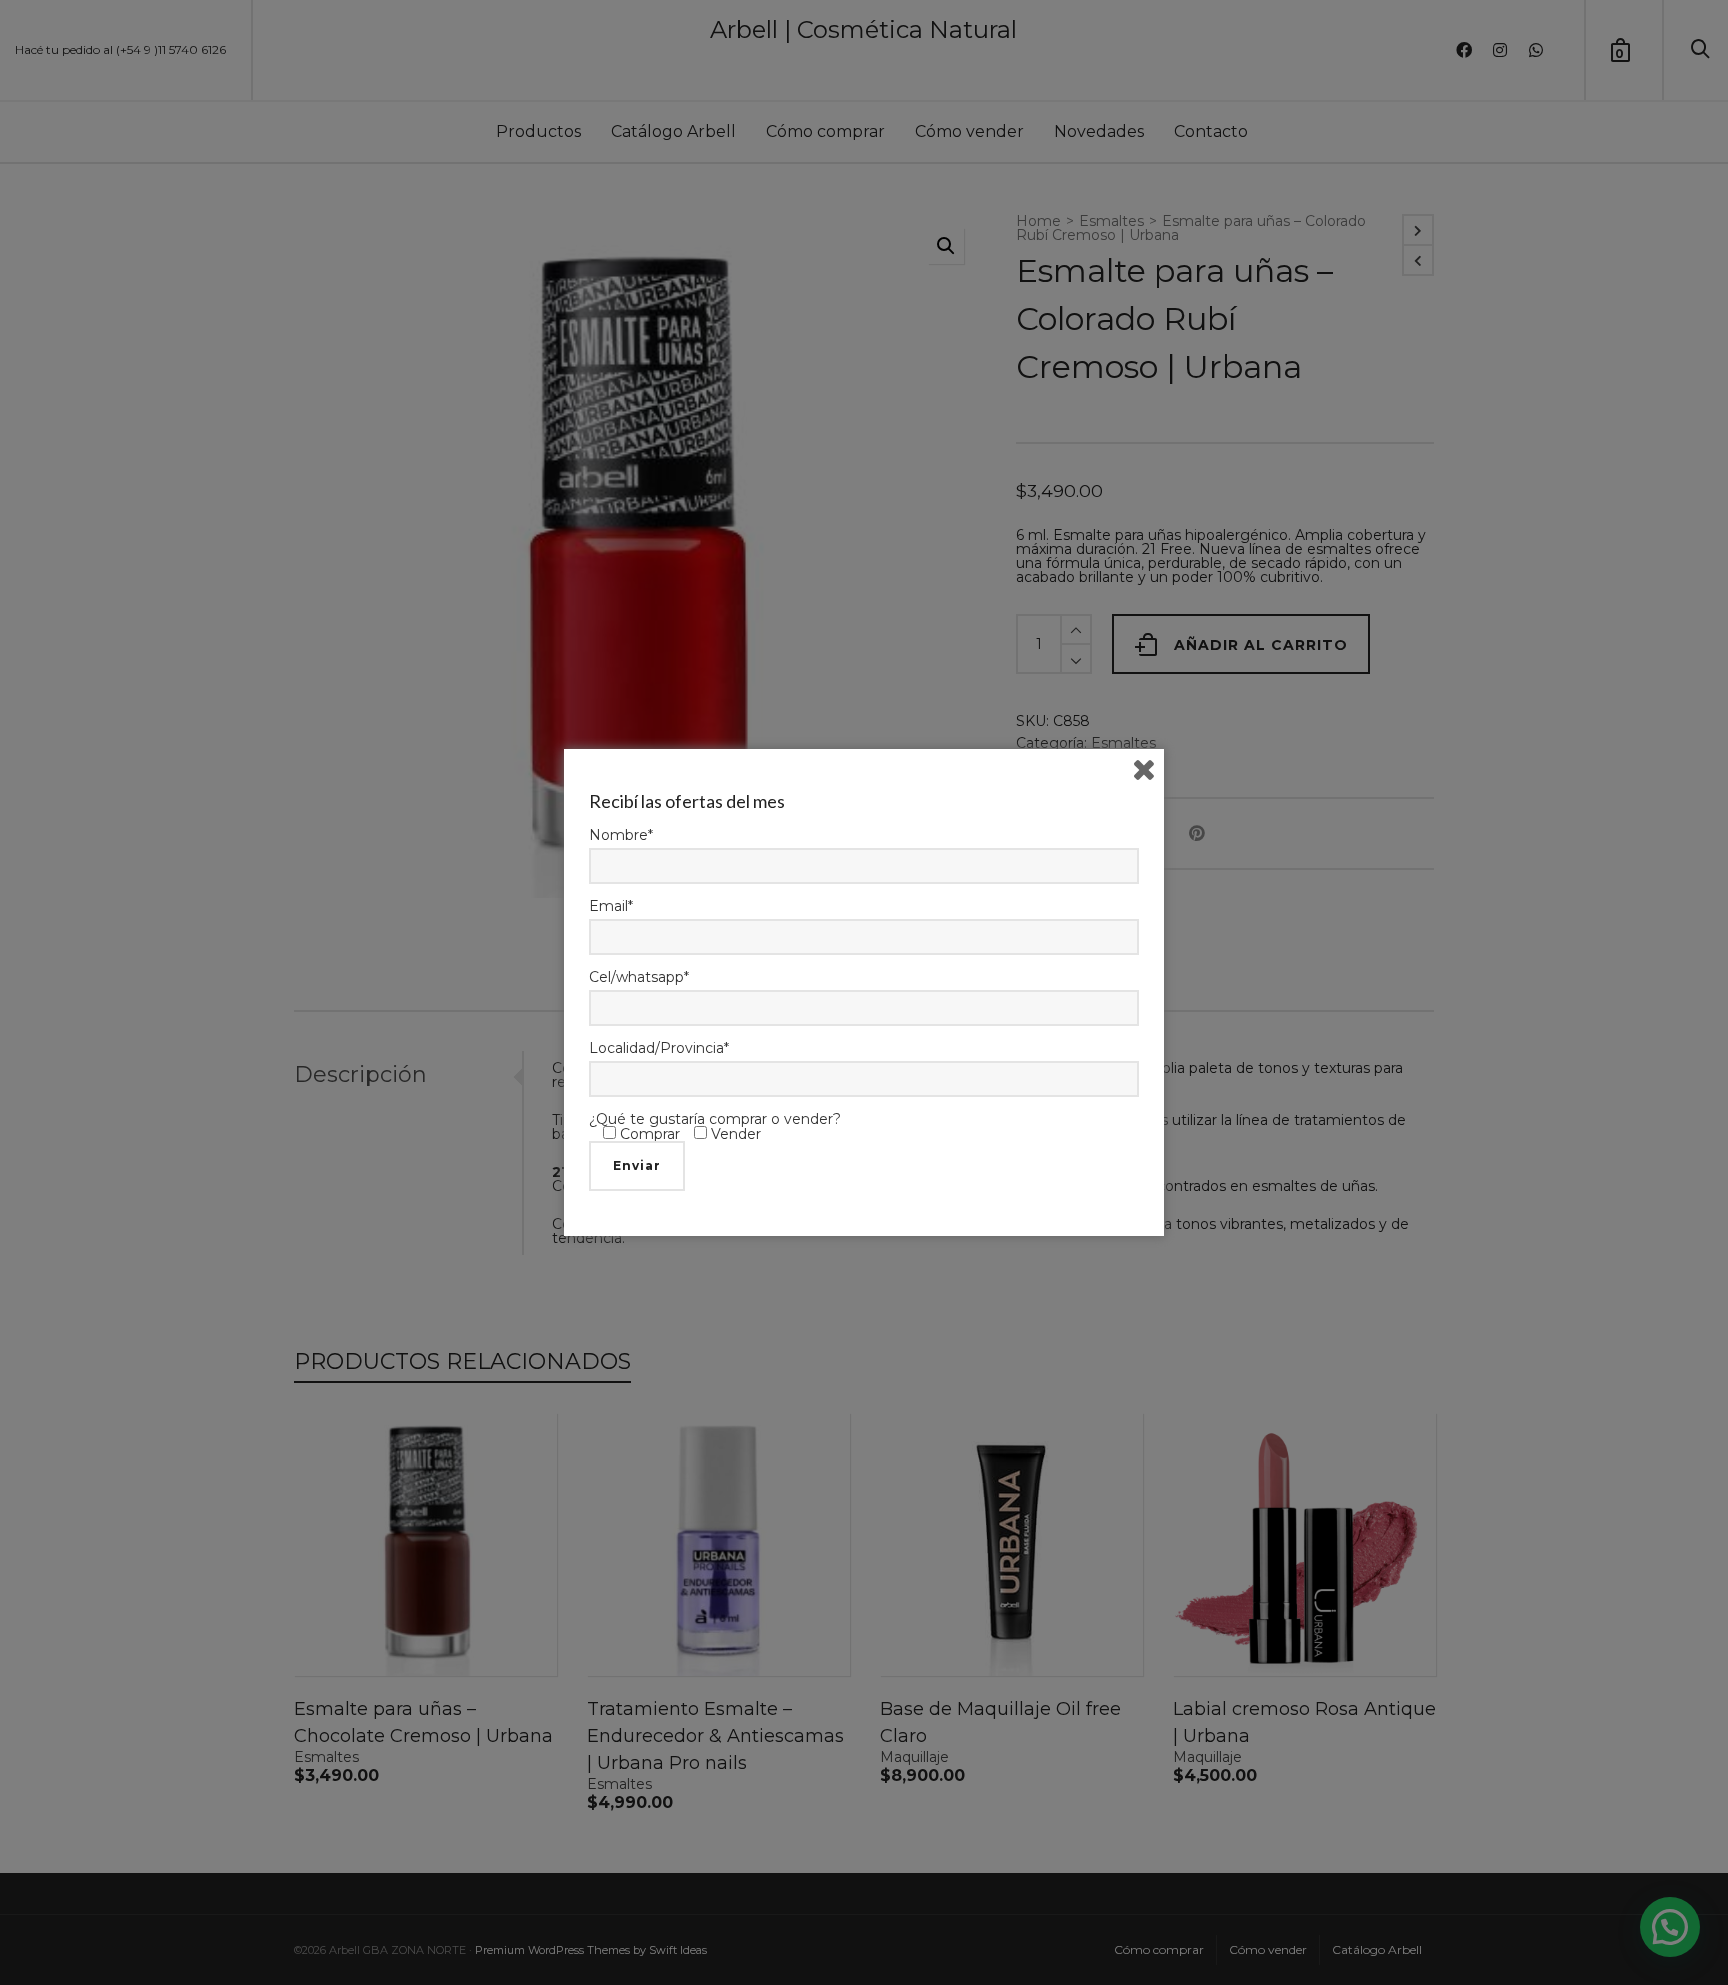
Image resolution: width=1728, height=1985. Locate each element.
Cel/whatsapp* (639, 977)
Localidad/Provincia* (659, 1048)
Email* (611, 906)
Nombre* (621, 835)
